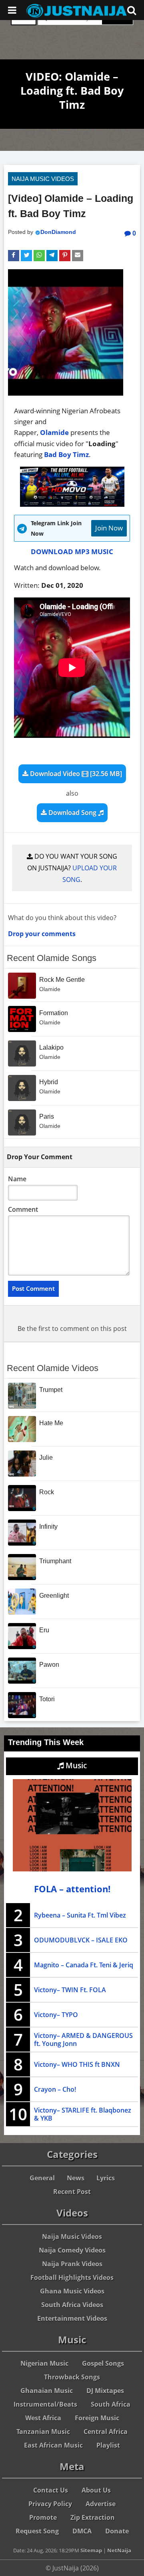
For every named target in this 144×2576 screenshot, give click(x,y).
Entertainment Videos (72, 2318)
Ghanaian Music (47, 2391)
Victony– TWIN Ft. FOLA (70, 1990)
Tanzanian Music (43, 2432)
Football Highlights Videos (72, 2277)
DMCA (82, 2531)
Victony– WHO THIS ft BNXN (77, 2064)
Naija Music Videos (43, 179)
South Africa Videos (72, 2305)
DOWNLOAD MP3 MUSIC (72, 552)
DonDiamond (58, 232)
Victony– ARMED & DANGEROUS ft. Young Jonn (83, 2040)
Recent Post (72, 2192)
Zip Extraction (93, 2517)
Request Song (37, 2531)
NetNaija (119, 2550)
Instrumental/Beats (45, 2404)
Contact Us (51, 2490)
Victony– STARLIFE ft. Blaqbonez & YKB (83, 2114)
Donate (117, 2531)
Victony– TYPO (56, 2015)
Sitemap (91, 2550)
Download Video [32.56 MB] (75, 774)
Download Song (72, 813)
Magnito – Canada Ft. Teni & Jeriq (84, 1965)
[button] (14, 256)
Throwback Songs (72, 2377)
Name (17, 1179)
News (76, 2178)
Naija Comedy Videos (72, 2250)
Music (75, 1765)
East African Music (53, 2445)
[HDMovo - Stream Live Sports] (72, 504)
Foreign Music (97, 2418)
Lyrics (106, 2178)
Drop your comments (42, 934)
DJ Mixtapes (105, 2391)
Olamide (54, 432)
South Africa (111, 2404)
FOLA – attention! (72, 1889)
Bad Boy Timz (66, 454)
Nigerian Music (44, 2363)
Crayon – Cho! (55, 2089)
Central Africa (106, 2432)
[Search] (132, 10)
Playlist (108, 2445)
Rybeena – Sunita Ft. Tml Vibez (80, 1915)
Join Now (109, 528)
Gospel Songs (103, 2363)
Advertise (101, 2504)
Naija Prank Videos (72, 2264)
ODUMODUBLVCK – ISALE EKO (81, 1940)
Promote (43, 2517)
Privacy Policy (50, 2504)
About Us (96, 2490)
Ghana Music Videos (72, 2291)
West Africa (43, 2418)
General (42, 2178)
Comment (23, 1209)
